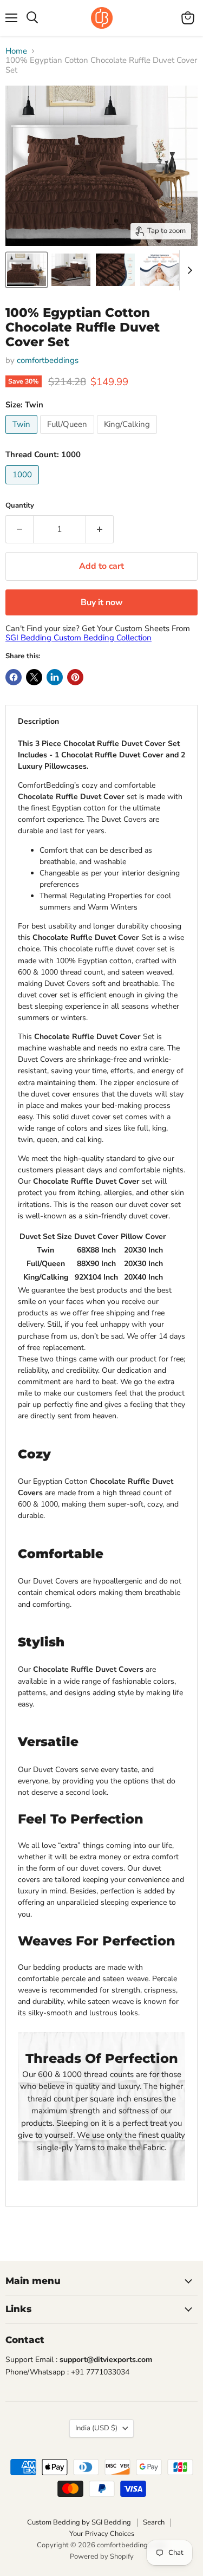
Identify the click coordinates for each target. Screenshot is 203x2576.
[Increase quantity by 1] (100, 529)
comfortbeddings (48, 360)
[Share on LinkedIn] (55, 677)
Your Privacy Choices (102, 2534)
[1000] (24, 487)
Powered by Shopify (102, 2556)
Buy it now (102, 602)
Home (16, 51)
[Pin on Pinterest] (75, 677)
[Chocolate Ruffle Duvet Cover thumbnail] (27, 270)
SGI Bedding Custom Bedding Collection (78, 638)
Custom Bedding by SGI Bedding (79, 2522)
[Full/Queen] (68, 437)
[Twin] (23, 437)
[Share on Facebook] (14, 677)
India (96, 2428)
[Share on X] (34, 677)
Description (38, 721)
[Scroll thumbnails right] (188, 270)
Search (154, 2522)
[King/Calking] (128, 437)
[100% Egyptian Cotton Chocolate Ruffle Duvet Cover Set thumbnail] (160, 270)
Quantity (20, 506)
